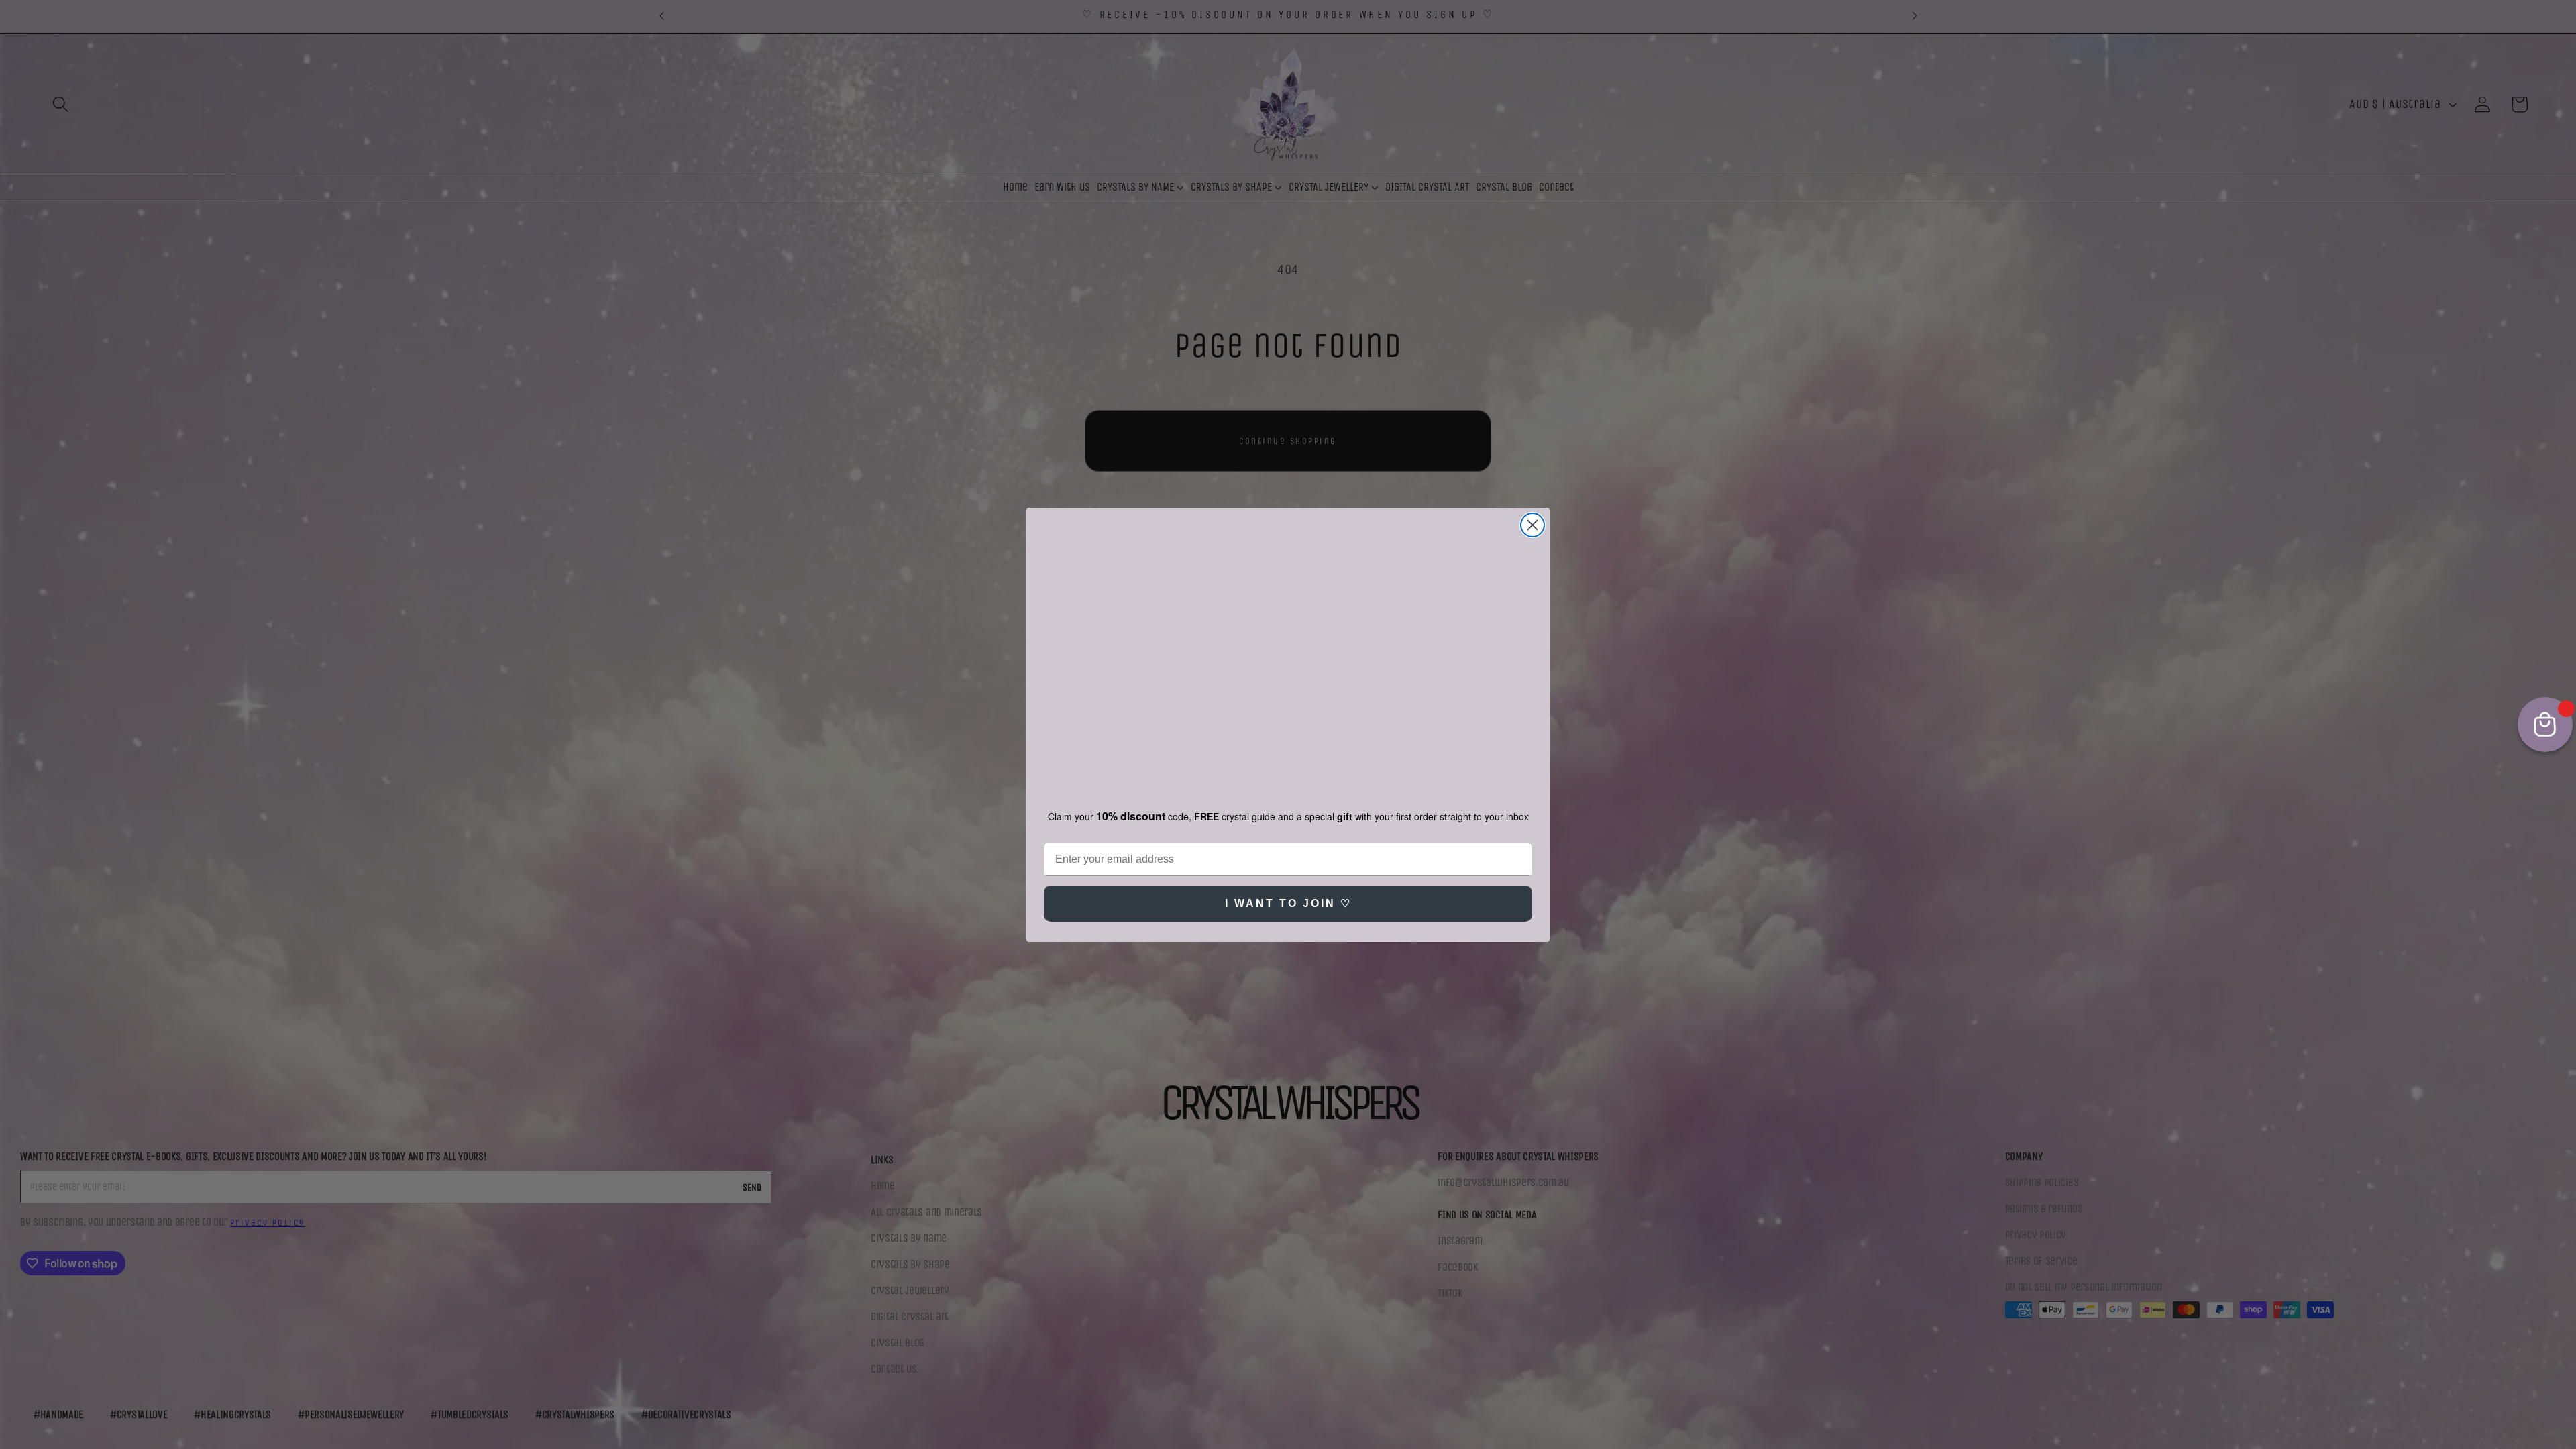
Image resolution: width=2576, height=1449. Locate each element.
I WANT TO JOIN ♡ (1288, 915)
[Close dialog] (1533, 514)
